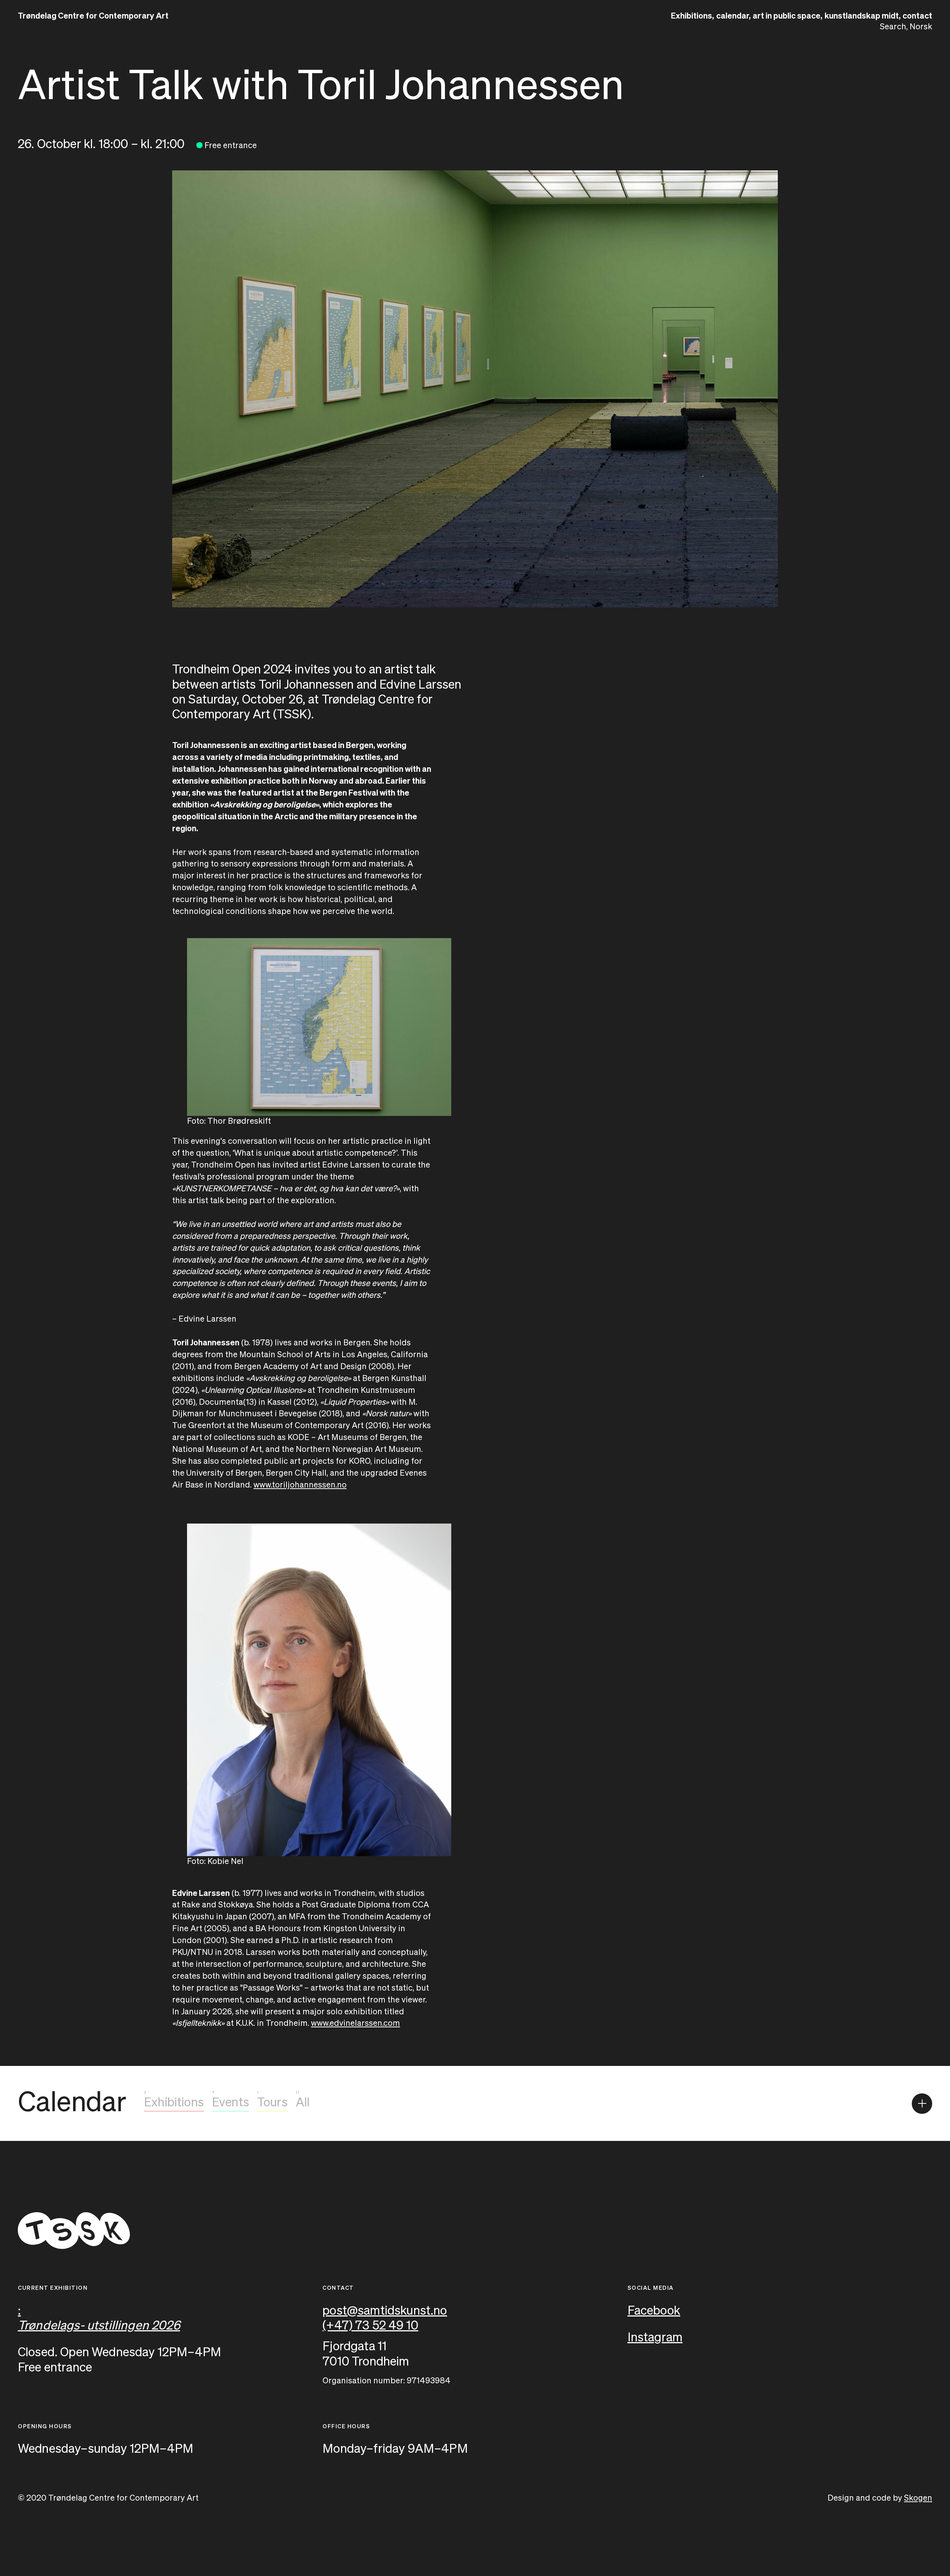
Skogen (918, 2498)
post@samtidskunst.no (385, 2311)
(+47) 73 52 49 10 (370, 2326)
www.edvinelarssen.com (356, 2024)
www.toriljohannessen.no (300, 1485)
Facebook (654, 2311)
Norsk (921, 27)
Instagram (655, 2338)
